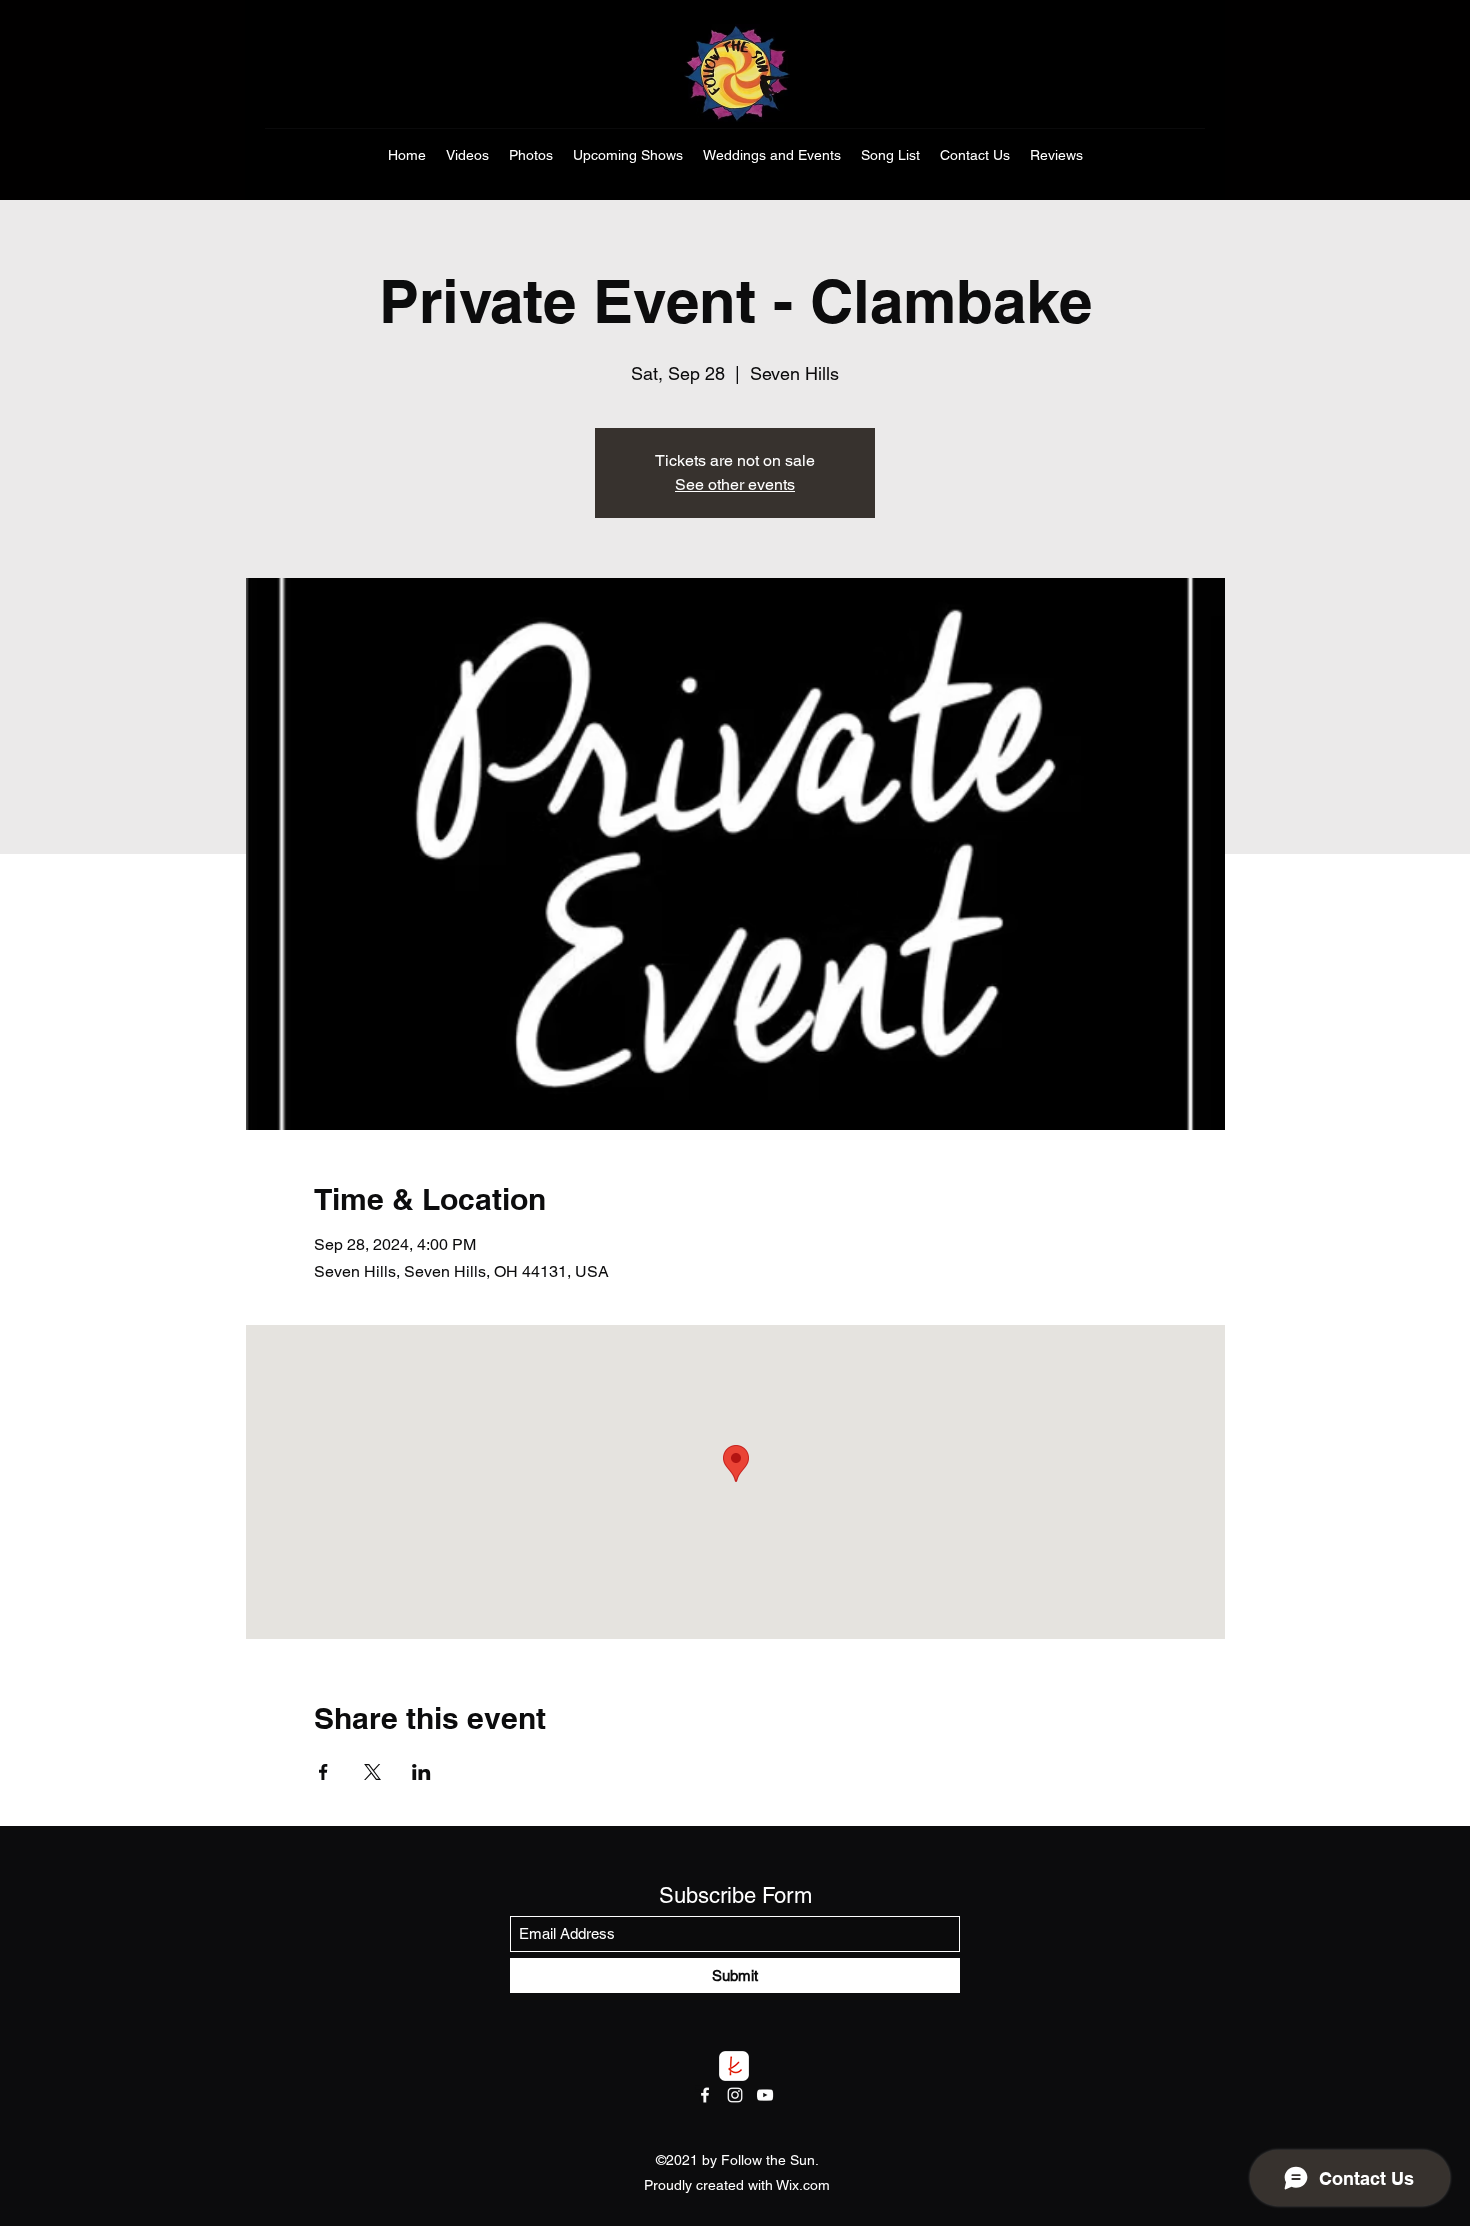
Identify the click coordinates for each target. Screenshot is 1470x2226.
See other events (735, 484)
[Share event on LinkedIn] (421, 1772)
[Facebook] (705, 2095)
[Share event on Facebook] (323, 1772)
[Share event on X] (372, 1772)
